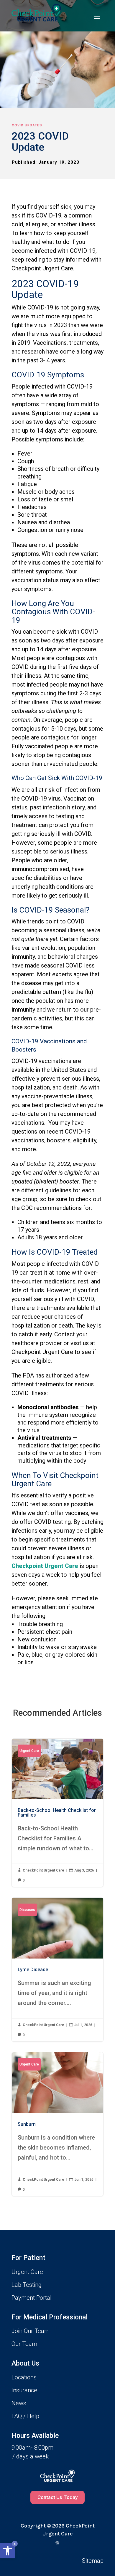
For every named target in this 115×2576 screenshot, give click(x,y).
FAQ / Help (25, 2416)
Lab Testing (27, 2285)
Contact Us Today (57, 2497)
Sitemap (93, 2561)
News (19, 2403)
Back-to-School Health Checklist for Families (57, 1813)
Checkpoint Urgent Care (45, 1566)
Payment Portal (32, 2298)
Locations (24, 2377)
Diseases (27, 1910)
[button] (8, 2551)
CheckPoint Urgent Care (43, 1870)
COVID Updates (27, 125)
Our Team (24, 2344)
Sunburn (57, 2124)
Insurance (24, 2390)
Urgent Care (29, 1751)
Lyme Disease (57, 1970)
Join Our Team (31, 2331)
